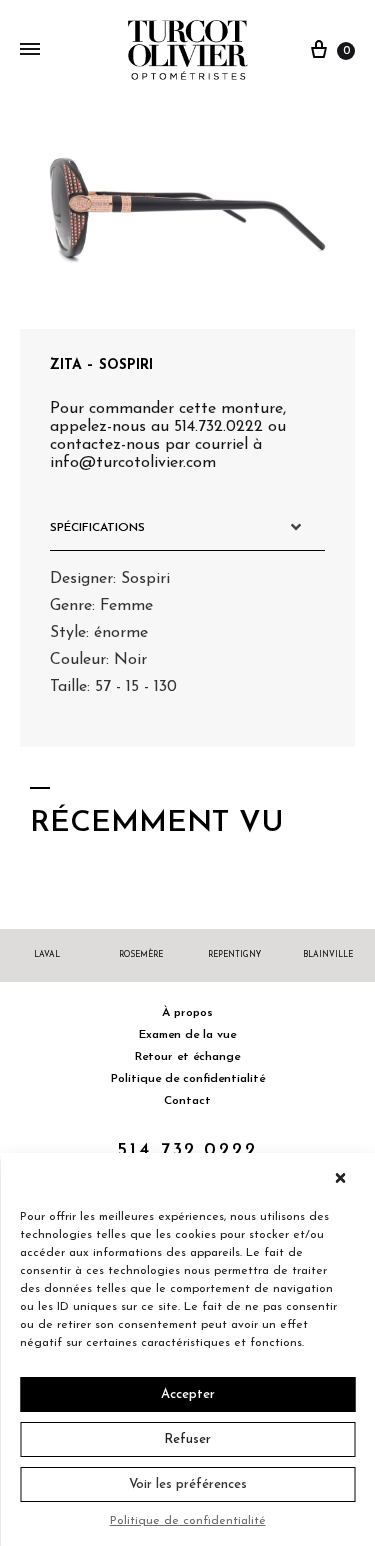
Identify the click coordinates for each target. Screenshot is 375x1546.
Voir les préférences (188, 1484)
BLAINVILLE (328, 955)
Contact (187, 1101)
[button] (345, 1178)
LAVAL (47, 955)
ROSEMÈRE (141, 955)
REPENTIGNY (234, 955)
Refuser (187, 1439)
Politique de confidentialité (188, 1521)
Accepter (188, 1394)
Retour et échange (187, 1057)
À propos (187, 1013)
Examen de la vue (187, 1035)
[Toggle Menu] (30, 51)
